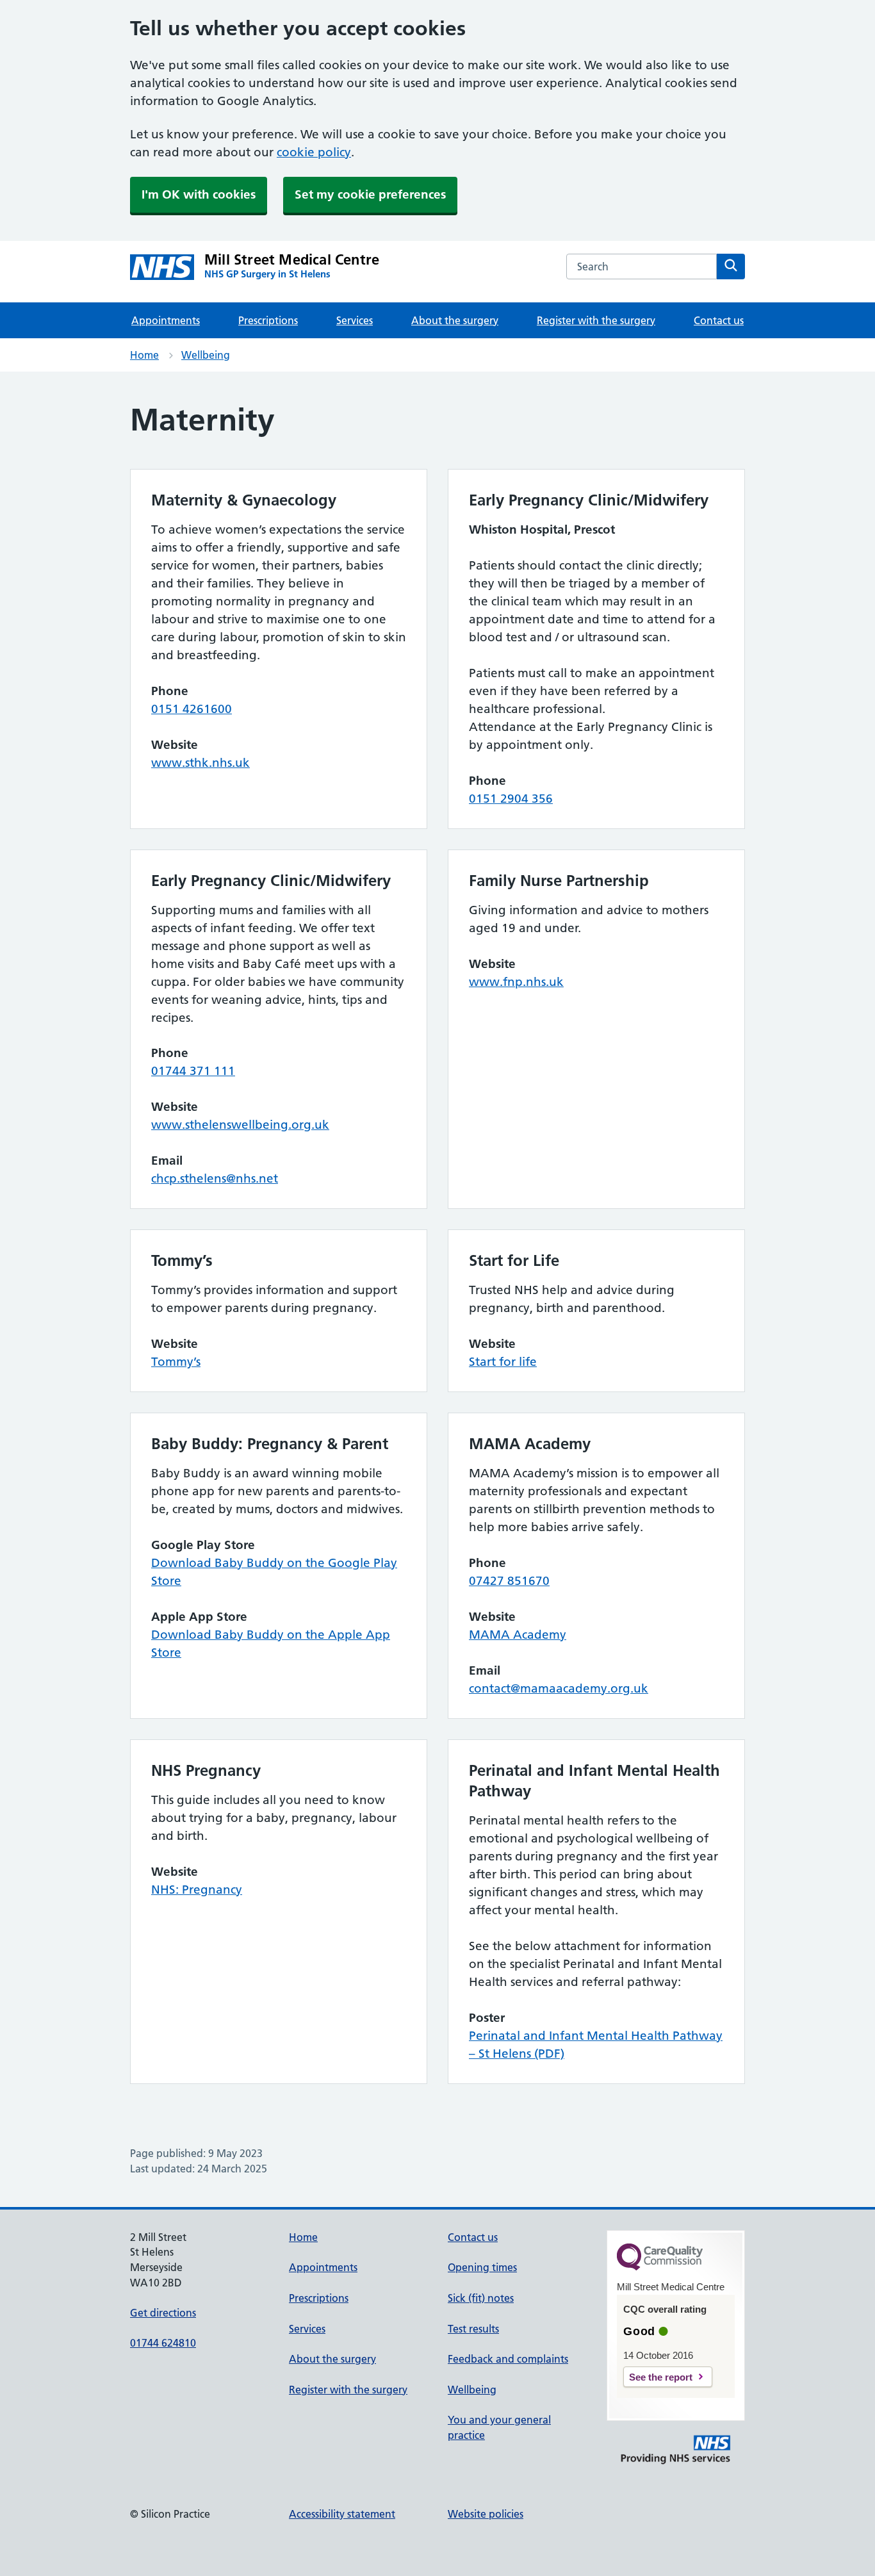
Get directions (163, 2313)
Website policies (486, 2514)
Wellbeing (206, 355)
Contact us (719, 320)
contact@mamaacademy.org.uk (559, 1688)
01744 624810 (163, 2343)
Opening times (482, 2267)
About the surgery (455, 320)
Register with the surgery (596, 320)
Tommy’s (176, 1362)
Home (144, 355)
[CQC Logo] (660, 2267)
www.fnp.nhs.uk (516, 982)
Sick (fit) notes (481, 2298)
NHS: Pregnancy (197, 1890)
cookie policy (314, 152)
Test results (473, 2329)
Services (355, 320)
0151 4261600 (192, 709)
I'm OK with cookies (199, 194)
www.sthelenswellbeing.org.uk (240, 1125)
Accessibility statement (342, 2514)
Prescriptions (268, 320)
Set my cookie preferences (370, 194)
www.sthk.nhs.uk (200, 763)
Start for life (503, 1362)
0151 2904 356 (511, 799)
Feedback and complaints (508, 2359)
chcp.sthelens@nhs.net (215, 1178)
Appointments (166, 320)
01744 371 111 (193, 1071)
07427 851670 (509, 1581)
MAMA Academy (518, 1635)
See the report (661, 2377)
